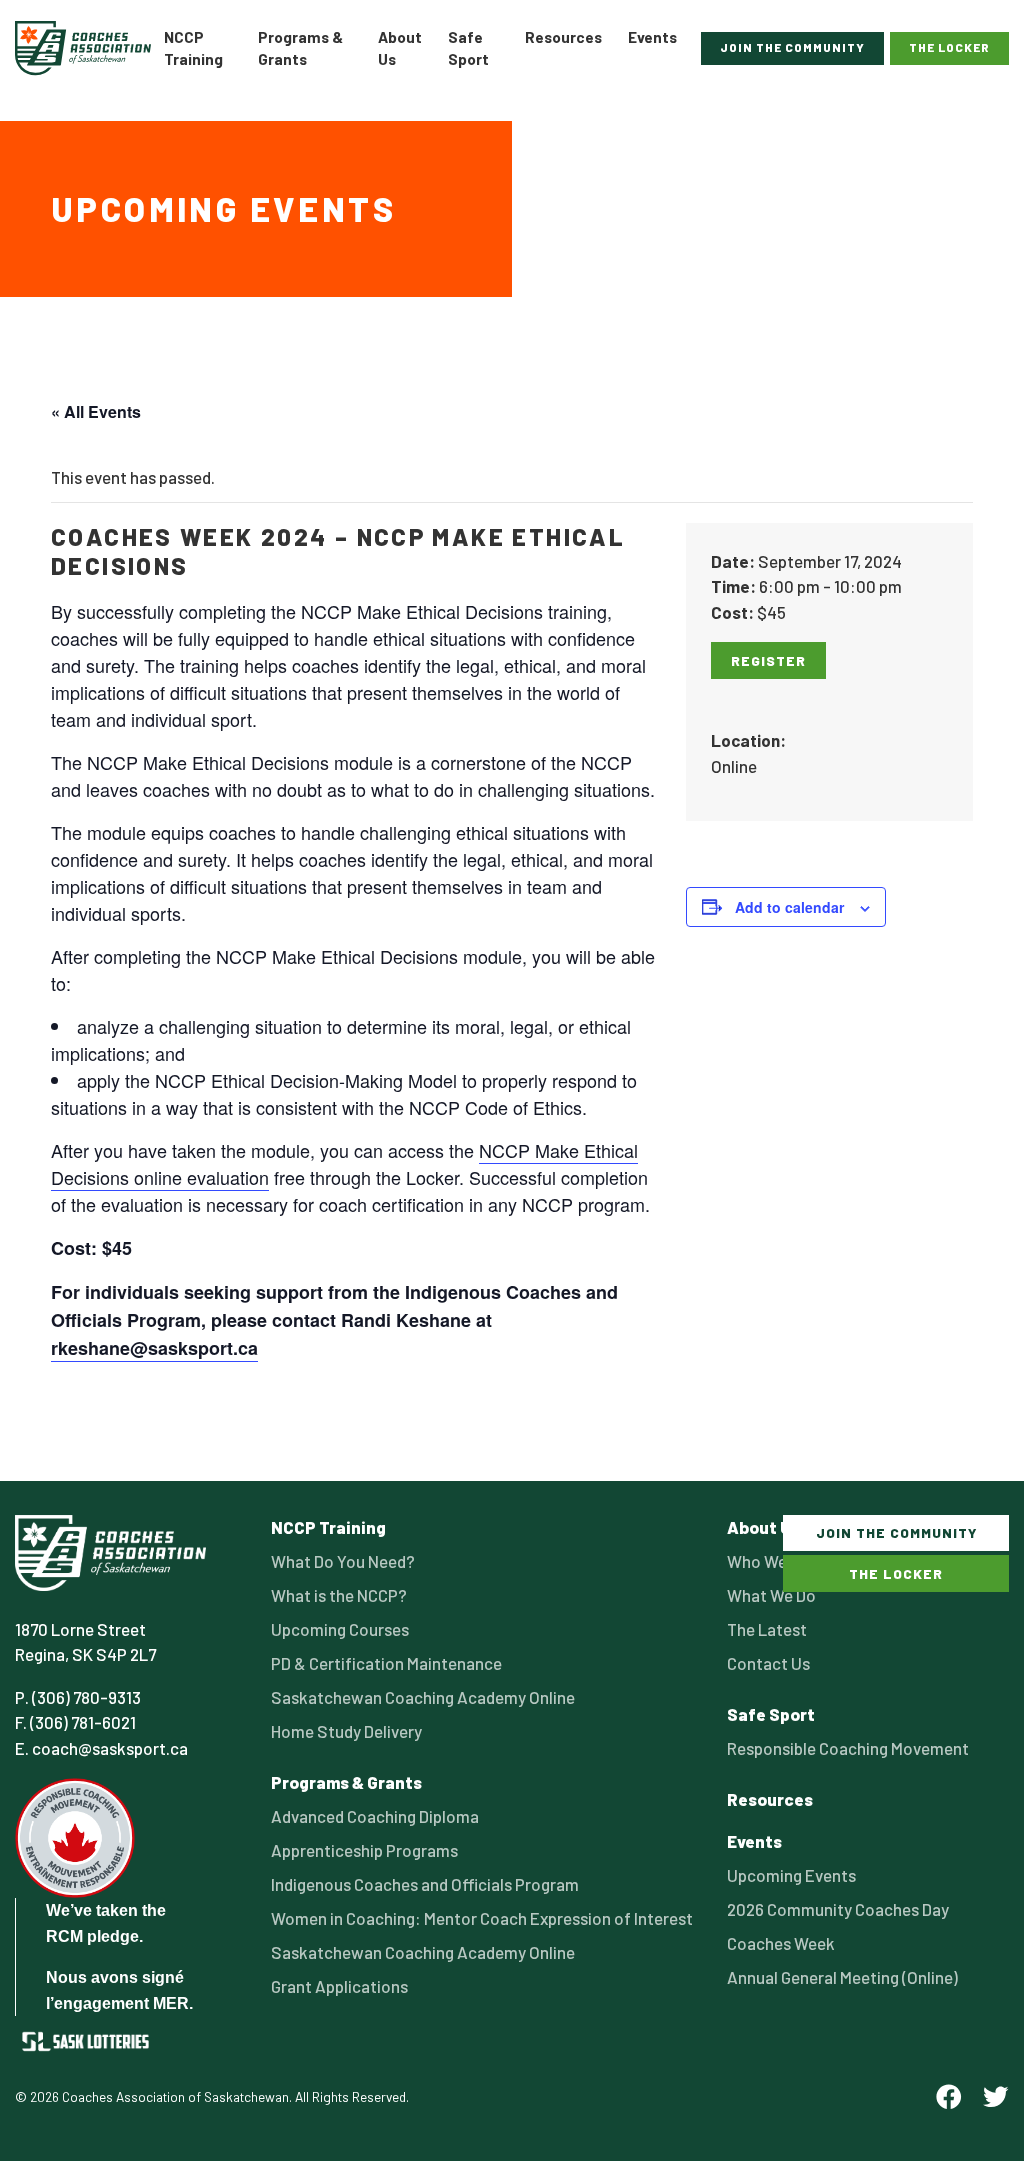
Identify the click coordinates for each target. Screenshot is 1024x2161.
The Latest (767, 1629)
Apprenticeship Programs (364, 1850)
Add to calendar (789, 907)
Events (652, 37)
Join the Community (792, 47)
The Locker (949, 47)
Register (768, 660)
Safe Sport (468, 48)
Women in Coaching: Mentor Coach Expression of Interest (482, 1918)
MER (171, 2003)
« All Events (96, 411)
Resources (563, 37)
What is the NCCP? (339, 1595)
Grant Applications (339, 1986)
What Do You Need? (343, 1561)
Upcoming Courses (340, 1629)
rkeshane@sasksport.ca (154, 1348)
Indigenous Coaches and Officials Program (425, 1884)
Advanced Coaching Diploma (375, 1816)
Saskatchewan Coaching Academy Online (423, 1697)
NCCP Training (193, 48)
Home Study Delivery (346, 1731)
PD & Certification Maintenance (386, 1663)
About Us (400, 48)
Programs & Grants (300, 48)
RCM (64, 1936)
